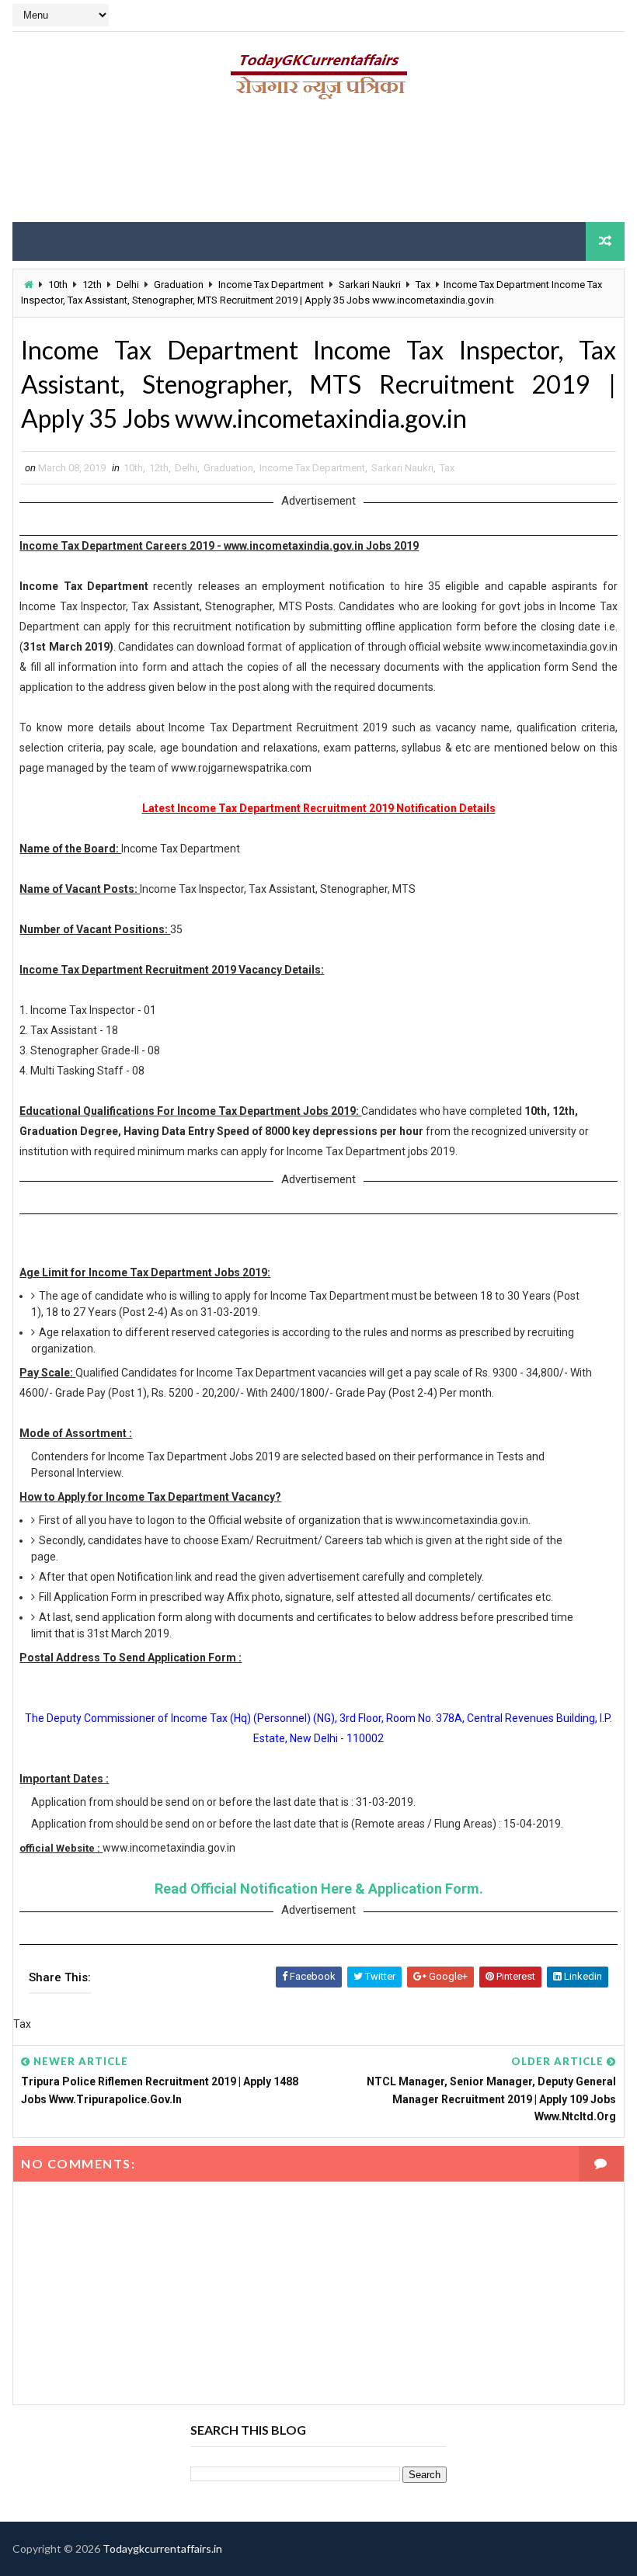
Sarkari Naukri (370, 285)
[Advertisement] (318, 167)
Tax (423, 285)
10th (58, 285)
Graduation (179, 285)
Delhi (128, 285)
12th (92, 285)
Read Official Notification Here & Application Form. (319, 1889)
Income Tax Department (271, 285)
